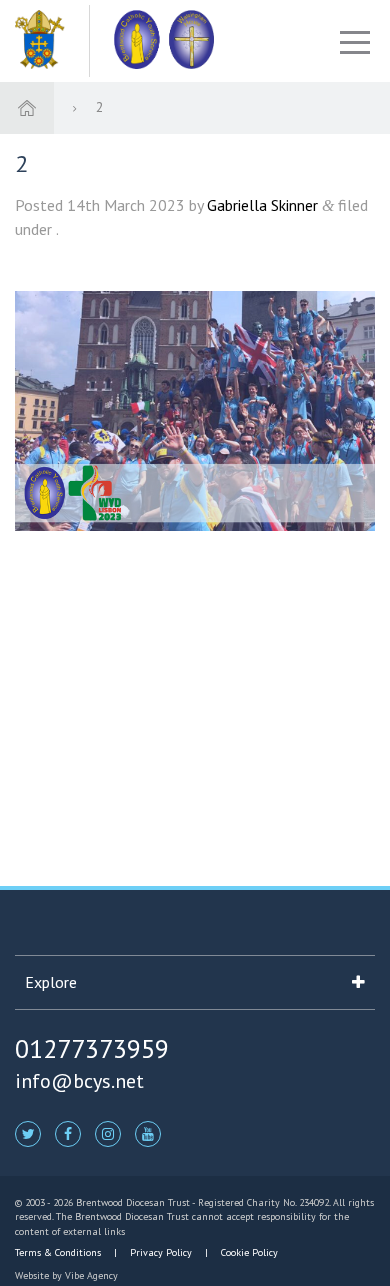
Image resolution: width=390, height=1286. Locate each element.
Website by (66, 1275)
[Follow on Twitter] (28, 1133)
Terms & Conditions (59, 1252)
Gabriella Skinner (262, 205)
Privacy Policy (161, 1252)
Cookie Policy (248, 1252)
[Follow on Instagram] (108, 1133)
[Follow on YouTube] (148, 1133)
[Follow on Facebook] (68, 1133)
